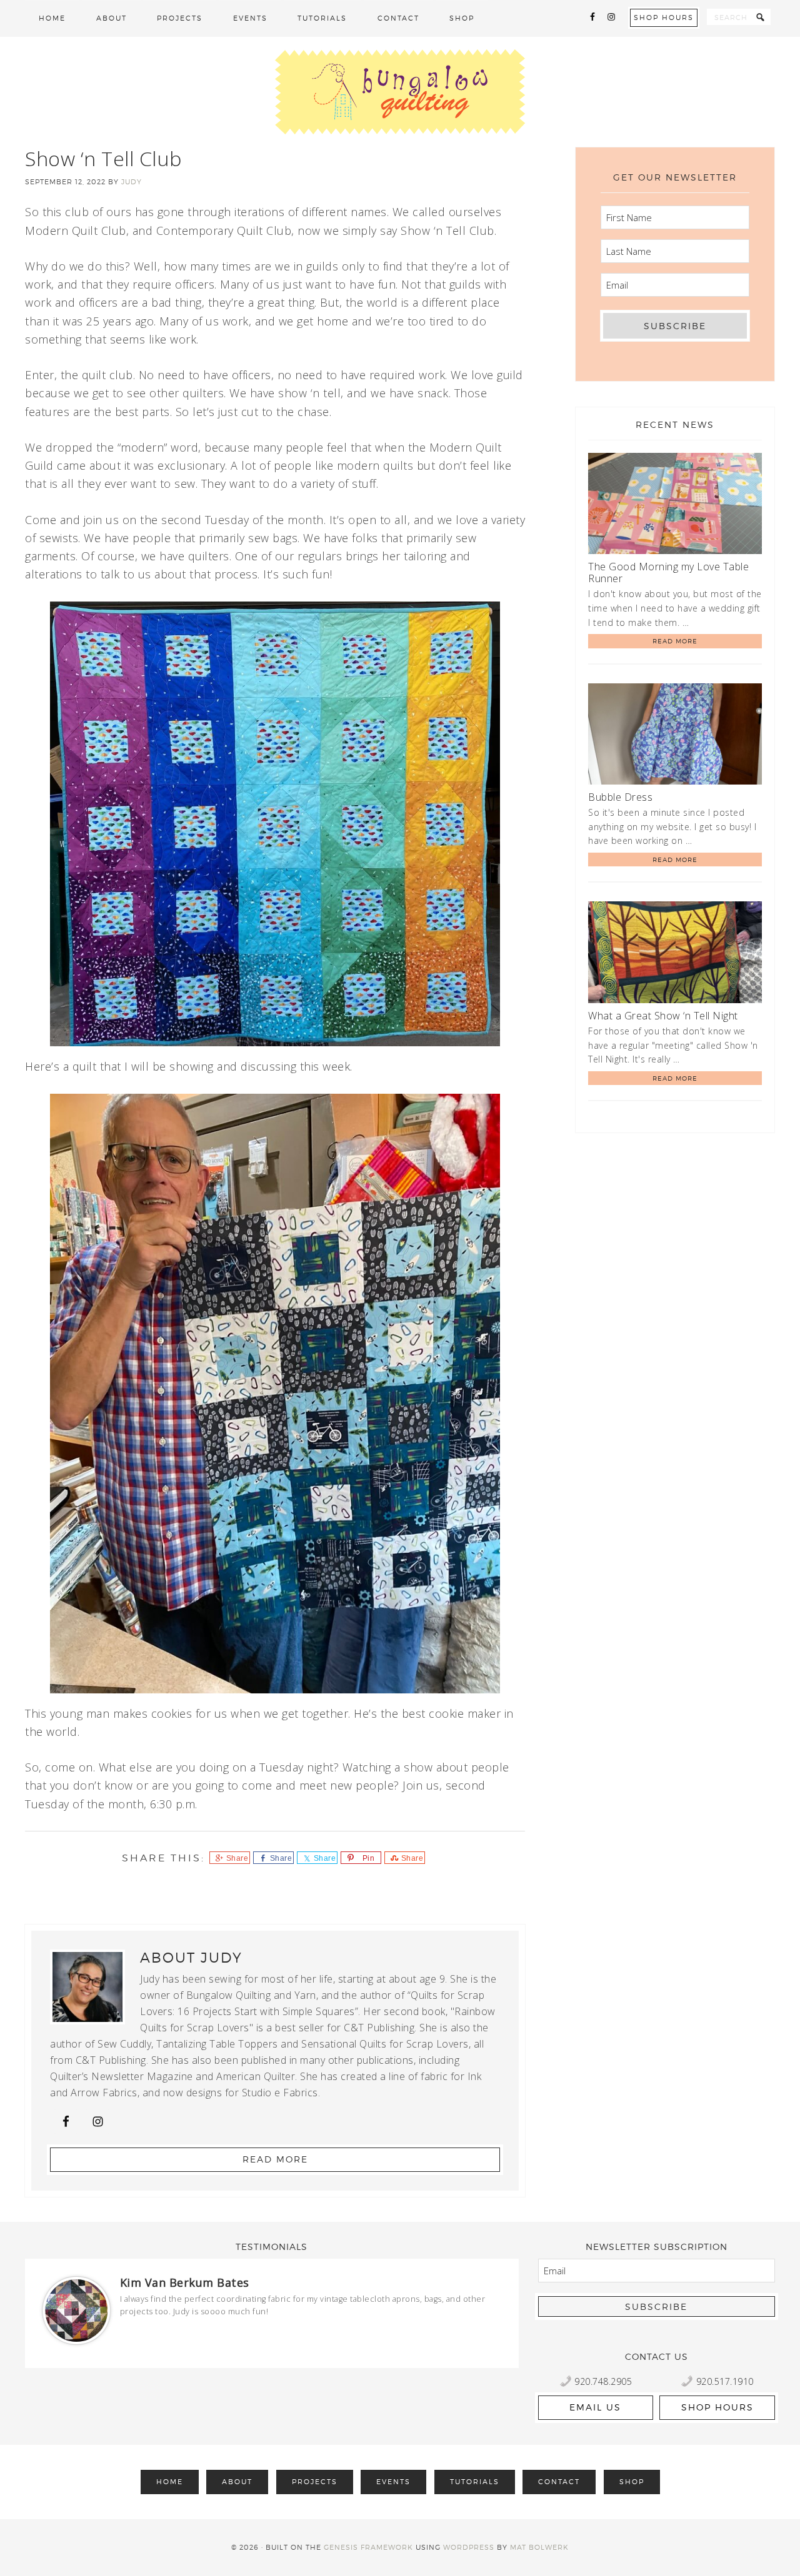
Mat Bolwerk (539, 2547)
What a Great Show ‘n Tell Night (663, 1016)
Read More (275, 2159)
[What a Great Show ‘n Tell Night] (675, 954)
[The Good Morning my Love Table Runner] (675, 506)
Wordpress (469, 2547)
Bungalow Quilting (400, 92)
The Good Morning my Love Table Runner (668, 572)
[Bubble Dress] (675, 736)
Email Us (595, 2407)
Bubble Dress (620, 797)
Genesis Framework (368, 2547)
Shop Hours (664, 17)
